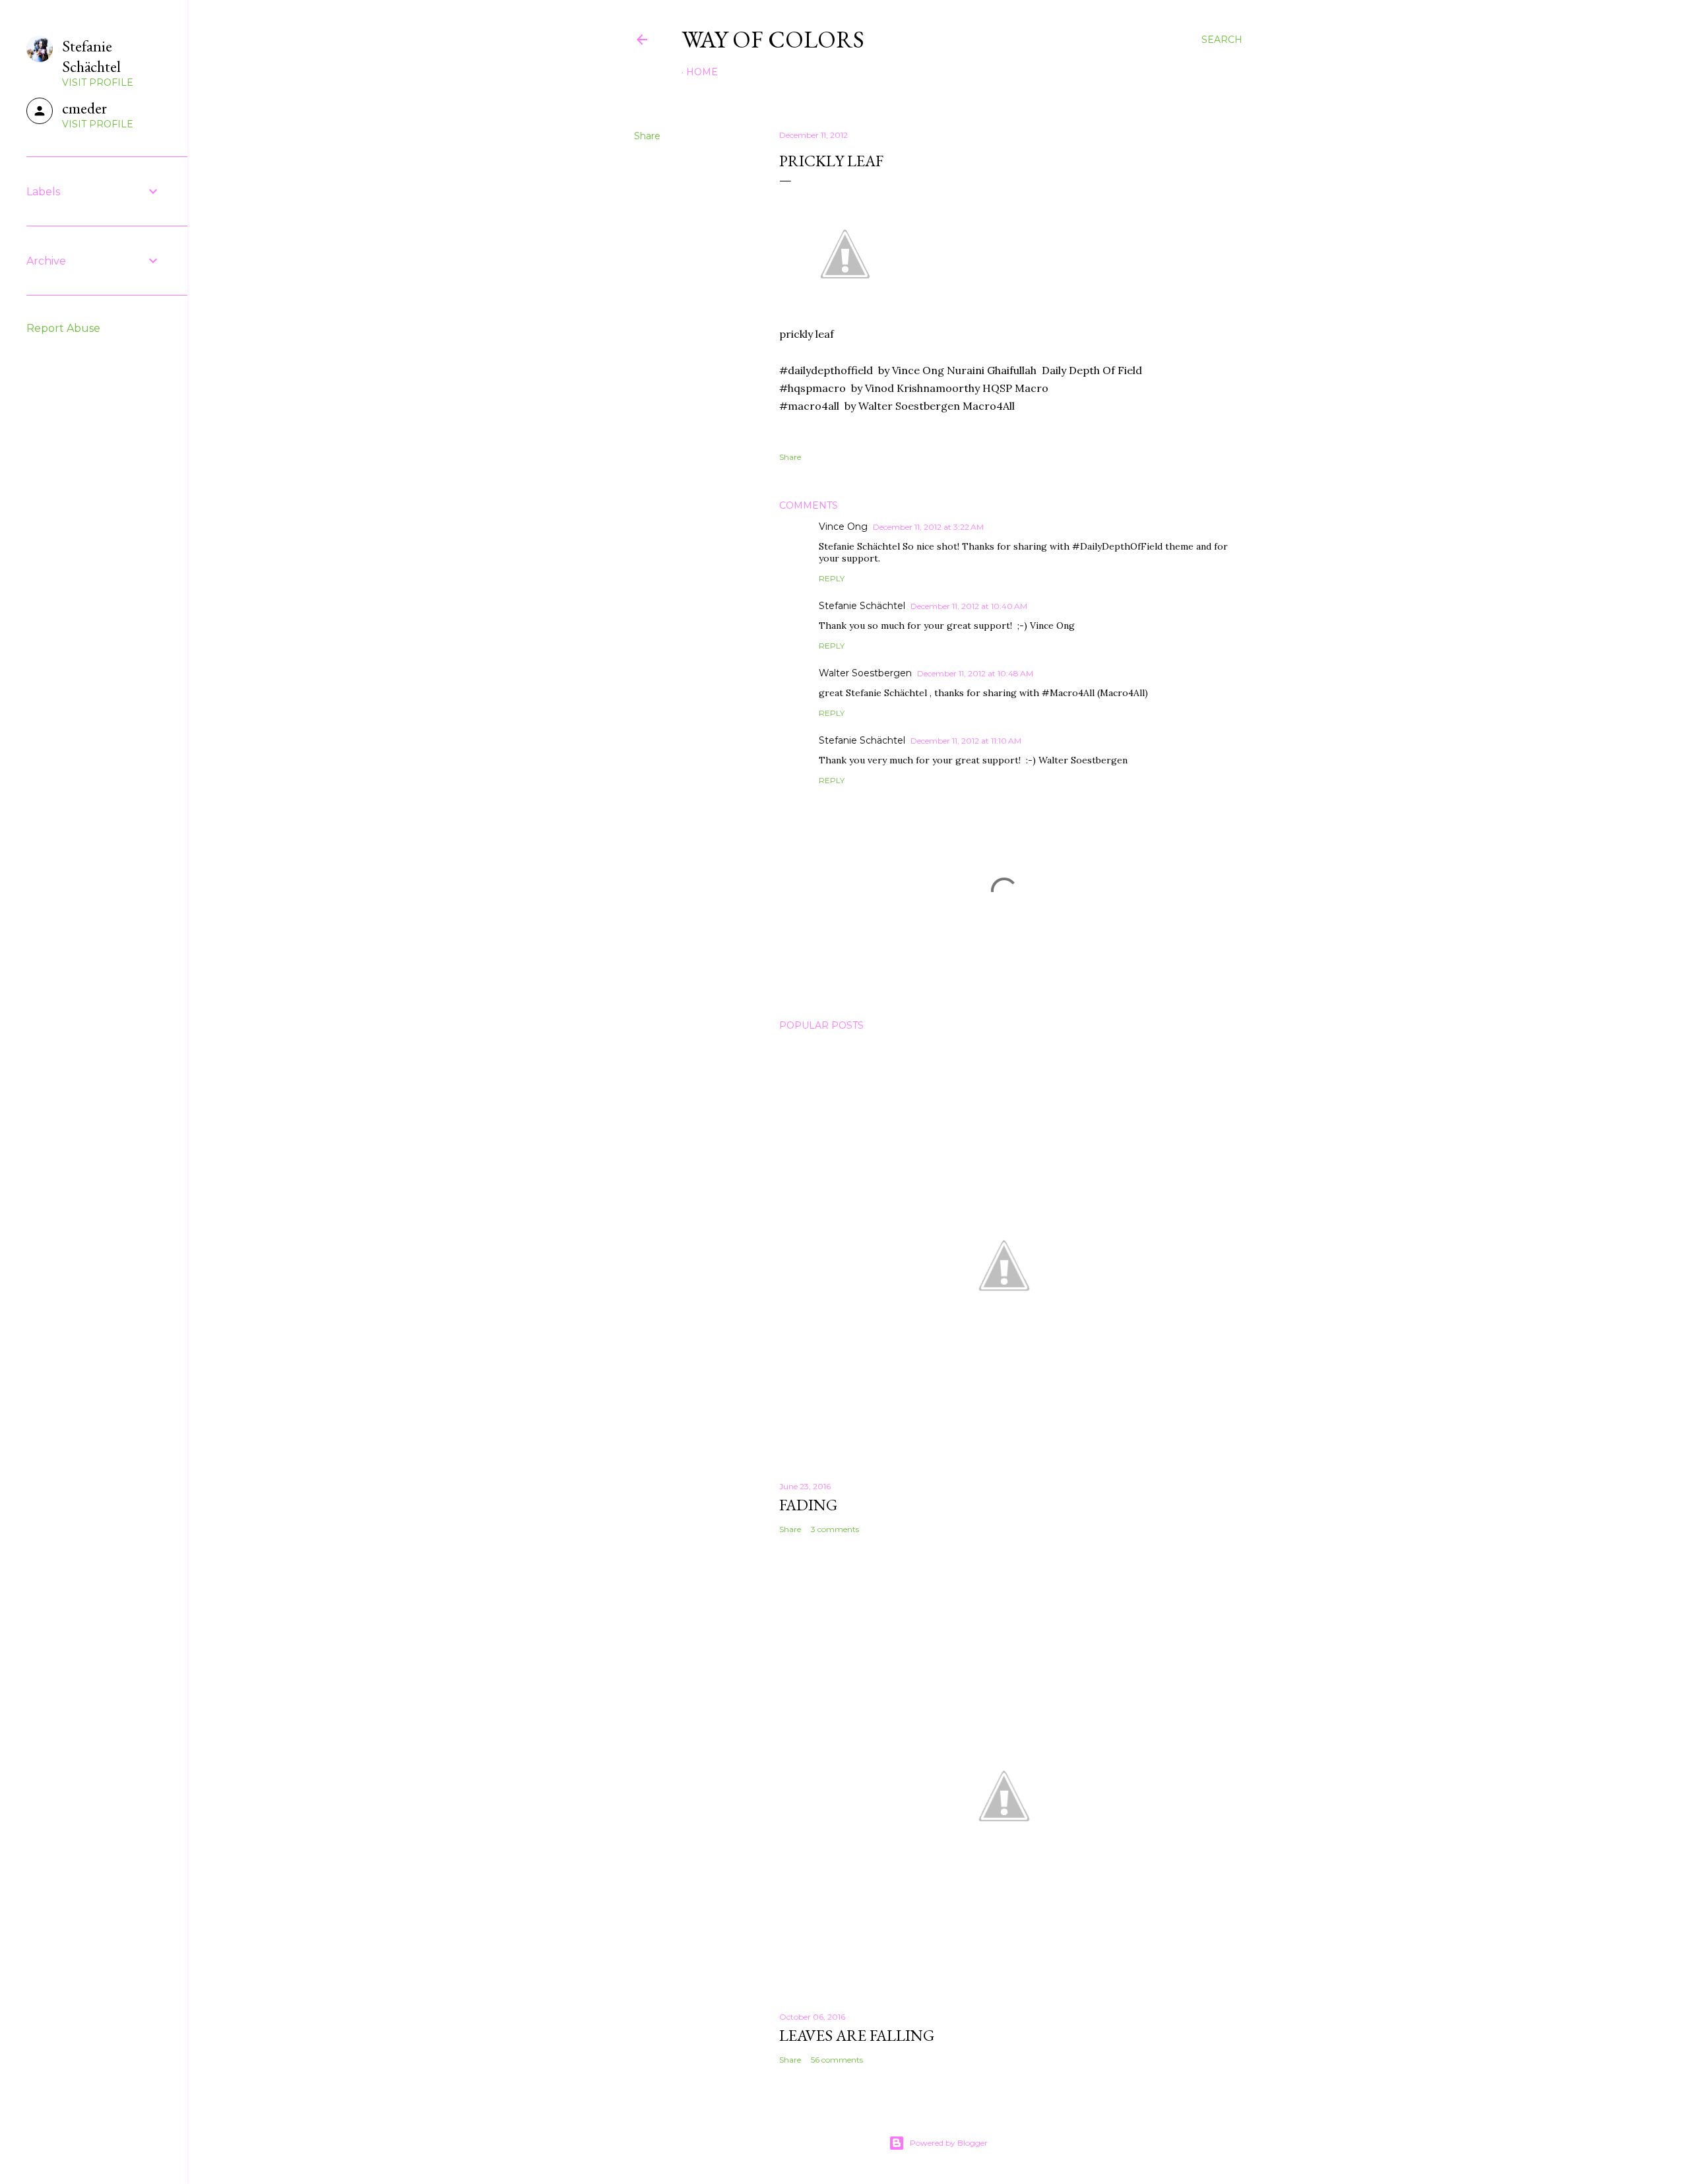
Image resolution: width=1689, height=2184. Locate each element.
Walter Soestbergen (865, 673)
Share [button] (647, 136)
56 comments (837, 2060)
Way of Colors (773, 39)
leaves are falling (857, 2035)
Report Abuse (63, 328)
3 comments (835, 1529)
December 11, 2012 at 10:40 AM (969, 606)
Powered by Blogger (949, 2143)
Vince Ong (843, 527)
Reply (832, 578)
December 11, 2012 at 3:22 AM (928, 527)
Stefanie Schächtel (862, 606)
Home (702, 72)
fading (808, 1505)
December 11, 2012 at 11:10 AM (966, 741)
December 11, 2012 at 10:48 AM (975, 673)
